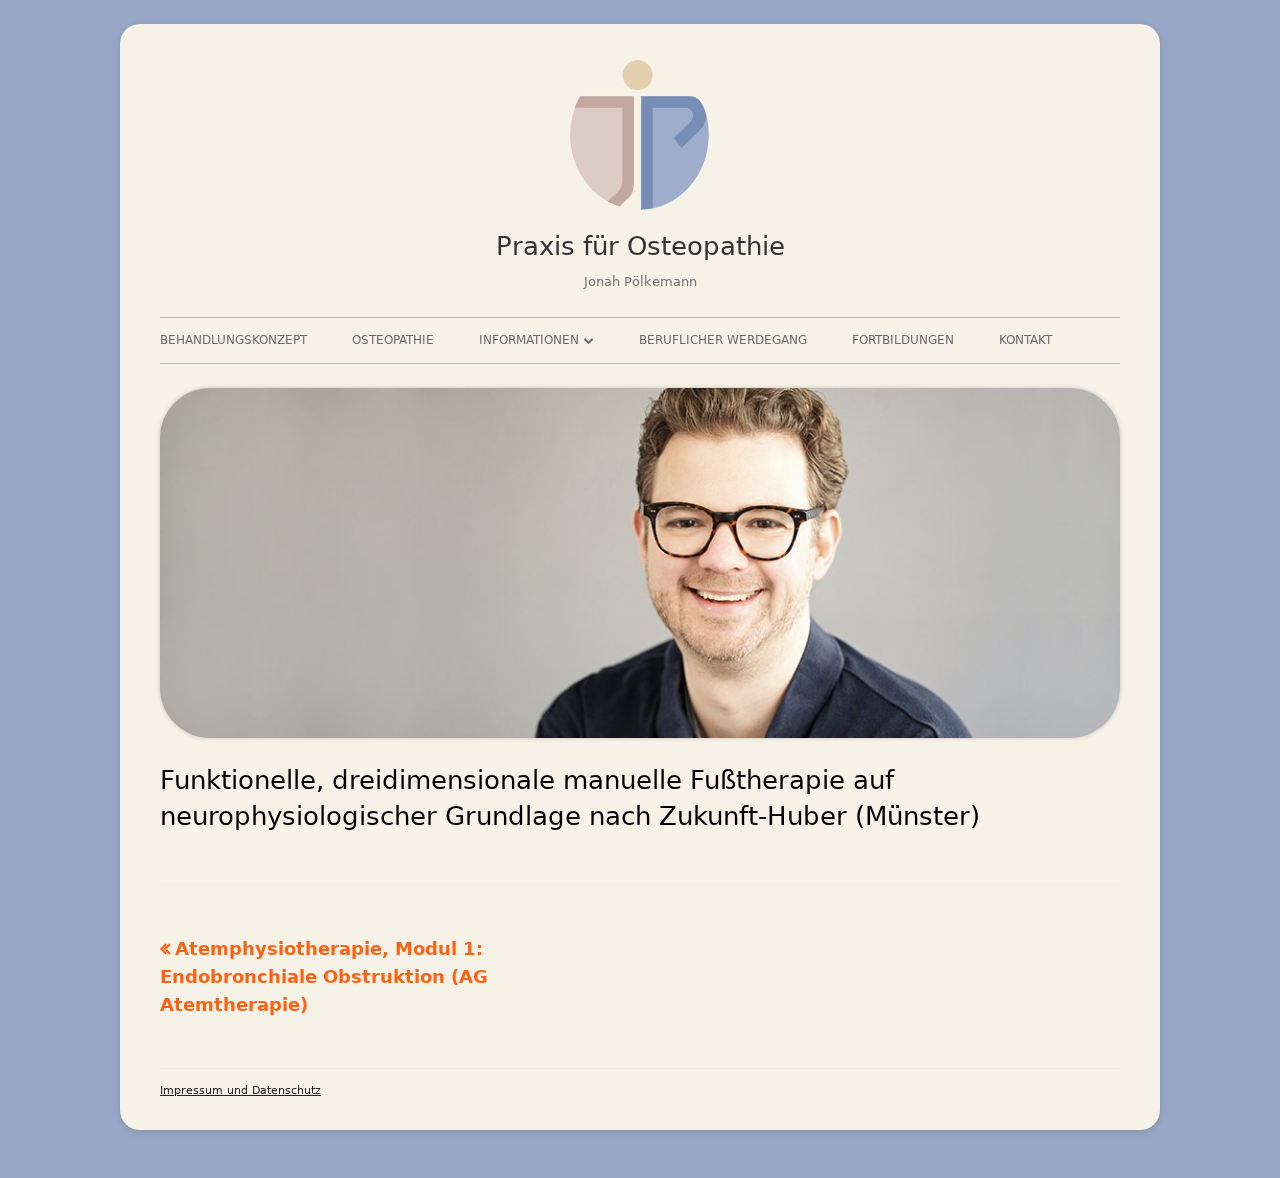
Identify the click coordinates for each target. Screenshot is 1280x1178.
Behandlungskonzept (233, 340)
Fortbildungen (903, 340)
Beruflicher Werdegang (723, 340)
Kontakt (1025, 340)
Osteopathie (393, 340)
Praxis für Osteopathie (640, 246)
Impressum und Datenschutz (240, 1090)
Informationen (529, 340)
